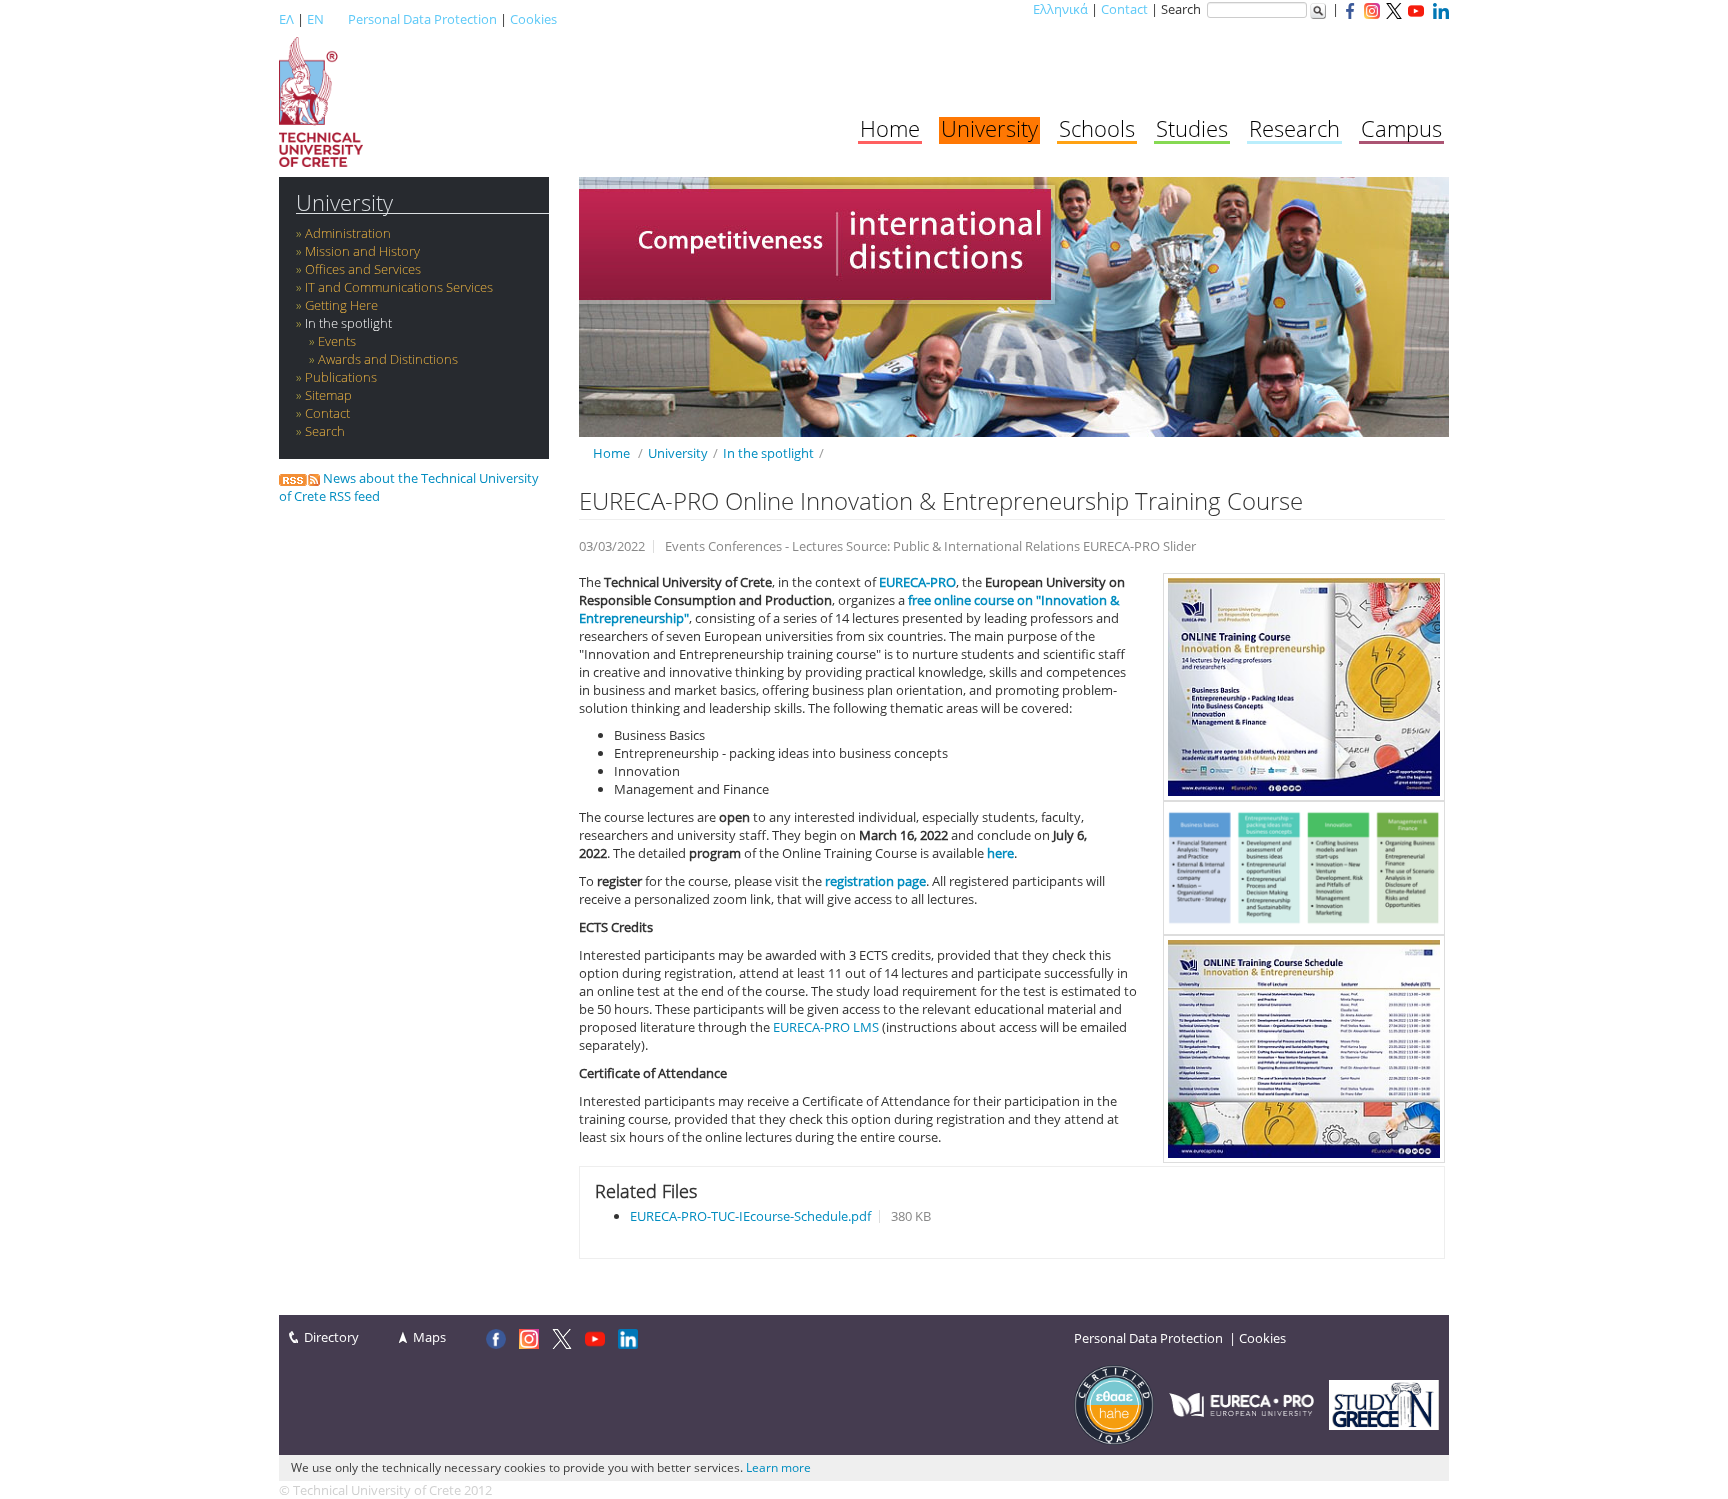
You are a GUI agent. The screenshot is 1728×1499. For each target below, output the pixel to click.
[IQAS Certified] (1114, 1403)
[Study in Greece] (1384, 1403)
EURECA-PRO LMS (826, 1027)
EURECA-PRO (917, 582)
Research (1294, 128)
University (989, 128)
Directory (331, 1337)
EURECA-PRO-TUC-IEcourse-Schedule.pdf (750, 1216)
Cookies (533, 19)
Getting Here (341, 305)
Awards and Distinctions (388, 359)
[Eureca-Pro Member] (1241, 1403)
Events (337, 341)
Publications (341, 377)
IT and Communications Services (399, 287)
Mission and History (362, 251)
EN (315, 19)
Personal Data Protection (422, 19)
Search (325, 431)
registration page (875, 881)
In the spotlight (348, 323)
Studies (1192, 128)
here (1000, 853)
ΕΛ (286, 19)
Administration (348, 233)
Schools (1097, 128)
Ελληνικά (1060, 9)
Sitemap (328, 395)
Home (890, 128)
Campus (1401, 128)
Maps (429, 1337)
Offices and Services (363, 269)
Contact (1124, 9)
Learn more (778, 1467)
